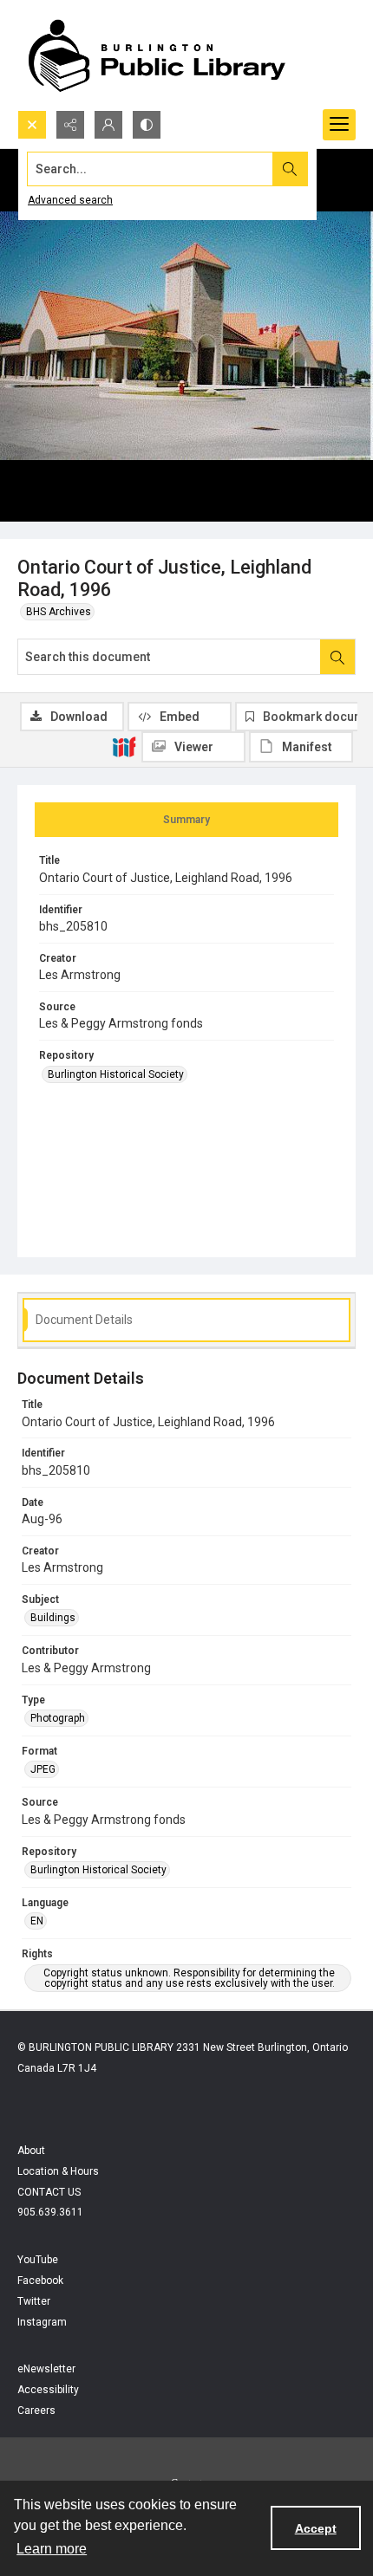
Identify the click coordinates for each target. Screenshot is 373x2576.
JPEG (43, 1769)
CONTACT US (49, 2192)
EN (37, 1921)
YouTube (38, 2260)
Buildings (53, 1618)
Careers (36, 2411)
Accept (316, 2528)
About (31, 2151)
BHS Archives (59, 612)
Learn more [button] (52, 2549)
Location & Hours (58, 2171)
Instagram (42, 2322)
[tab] (186, 820)
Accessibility (48, 2390)
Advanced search (70, 200)
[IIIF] (124, 746)
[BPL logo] (156, 55)
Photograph (58, 1718)
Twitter (34, 2301)
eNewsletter (46, 2369)
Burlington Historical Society (116, 1074)
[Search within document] (337, 657)
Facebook (40, 2281)
